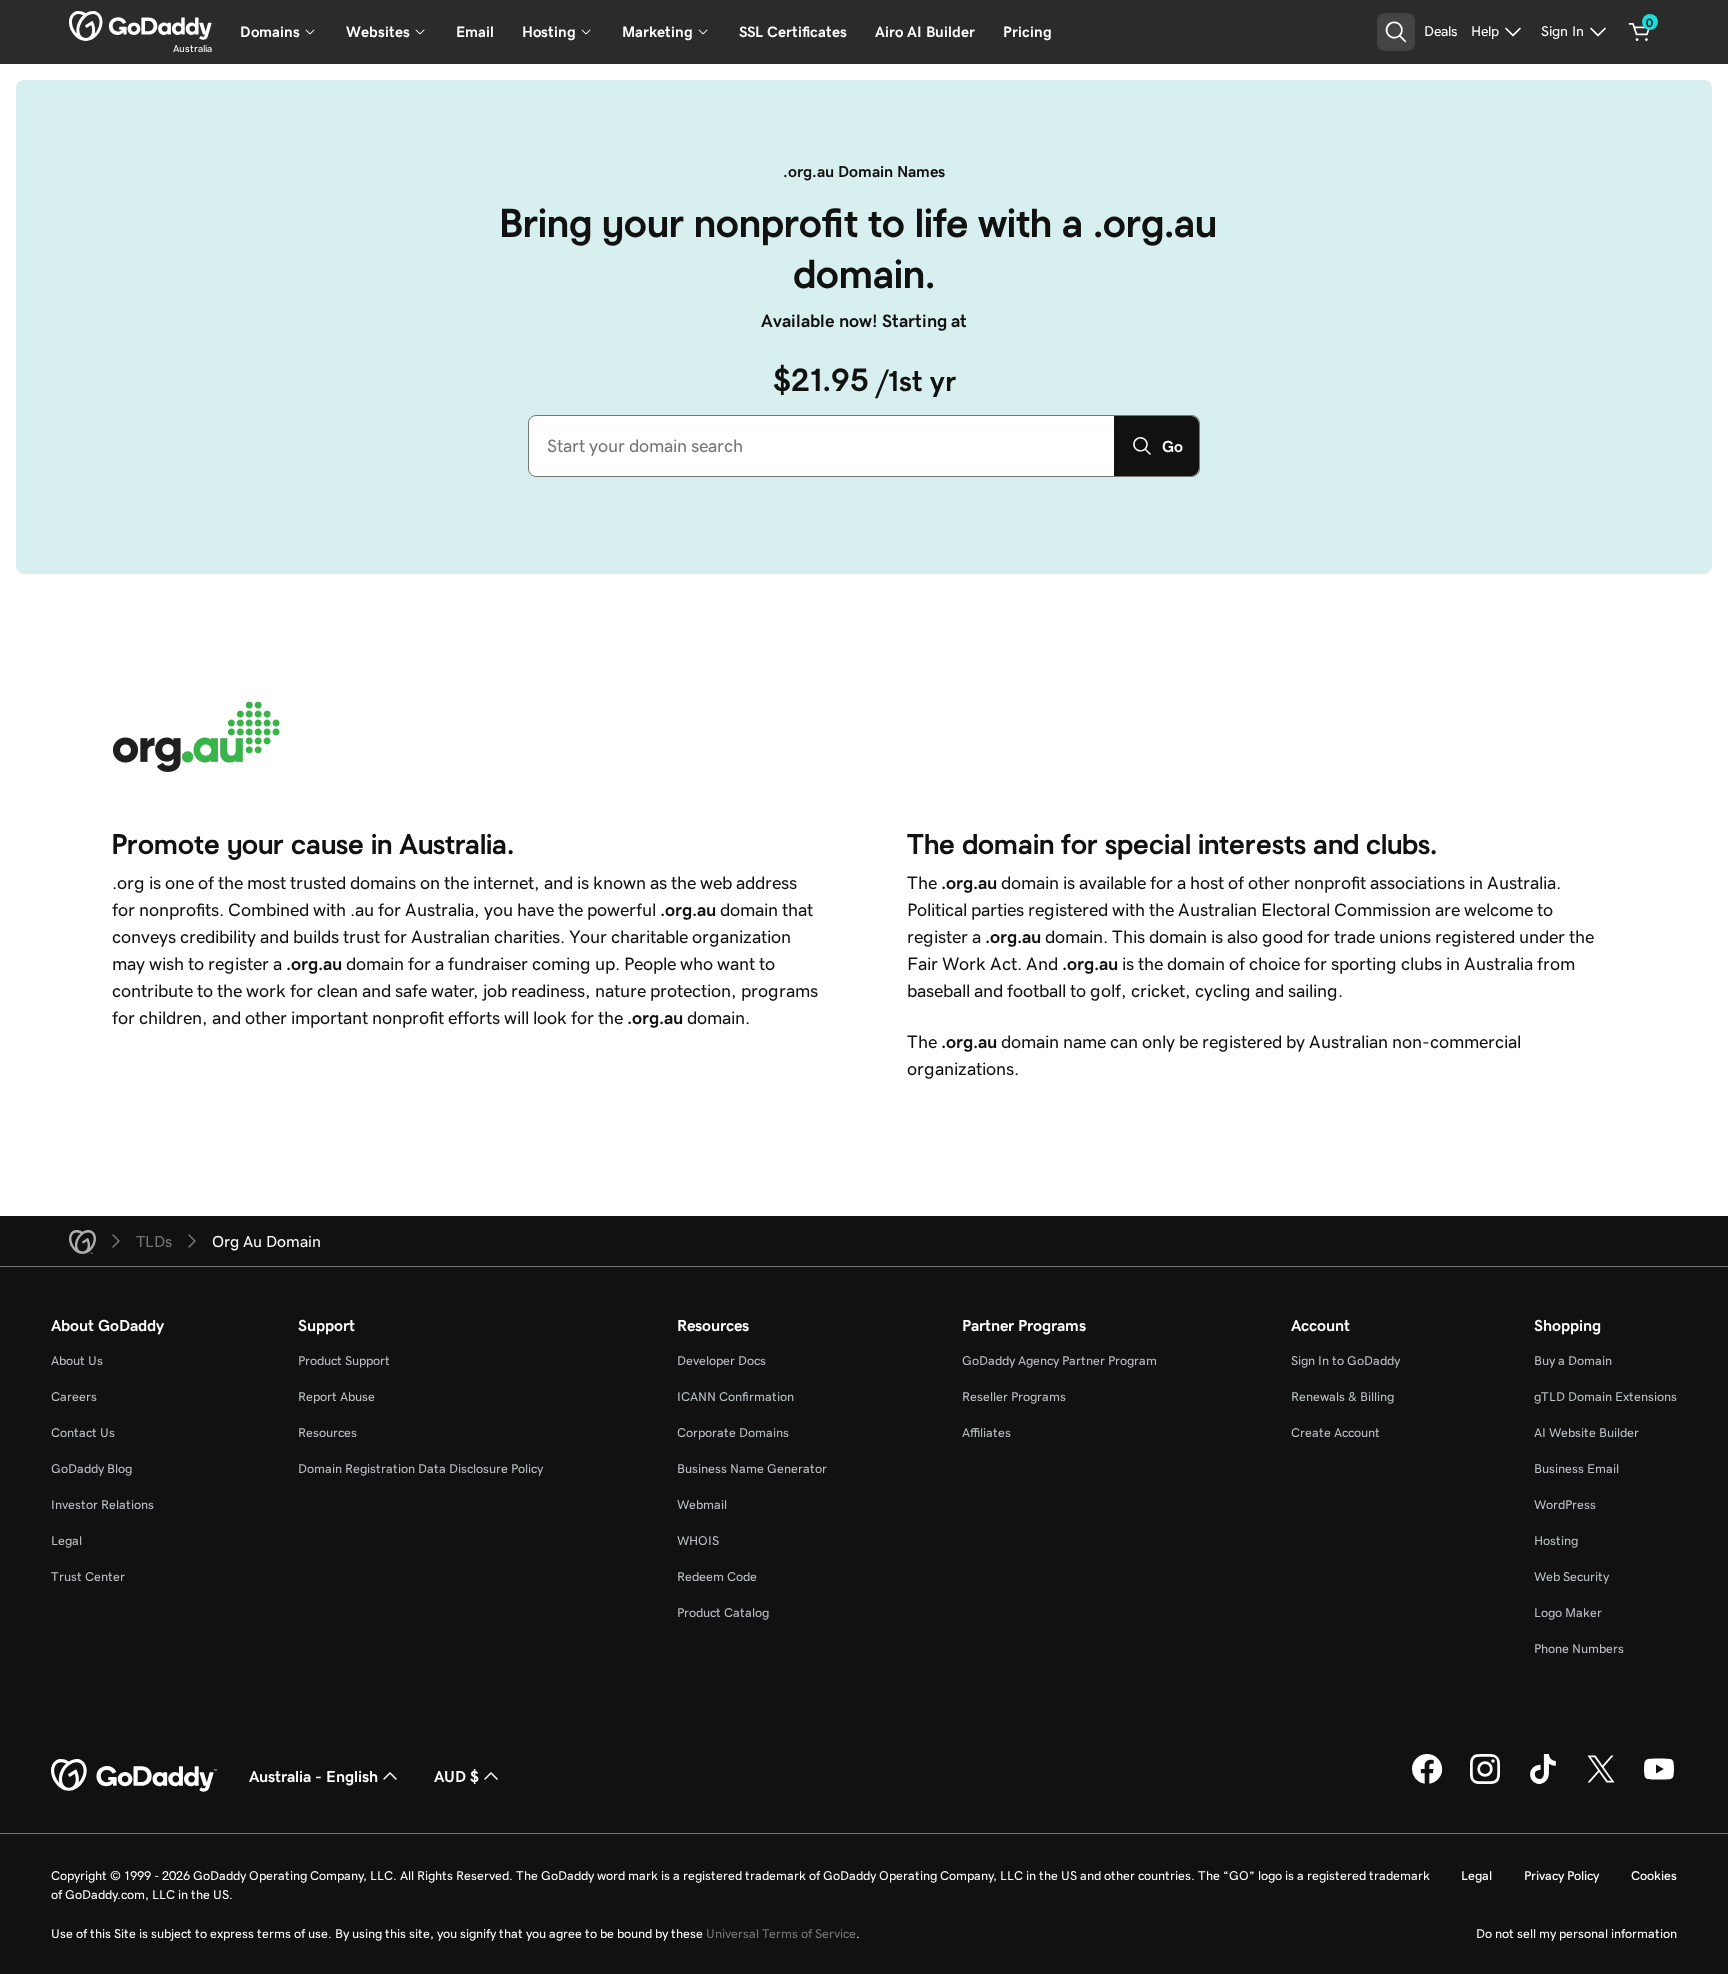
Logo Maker (1568, 1612)
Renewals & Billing (1342, 1396)
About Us (77, 1360)
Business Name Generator (752, 1468)
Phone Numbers (1579, 1648)
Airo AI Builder (925, 31)
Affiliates (986, 1432)
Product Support (344, 1360)
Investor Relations (102, 1504)
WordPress (1565, 1504)
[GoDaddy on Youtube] (1659, 1781)
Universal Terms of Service (781, 1933)
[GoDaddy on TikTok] (1543, 1781)
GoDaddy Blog (91, 1468)
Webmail (702, 1504)
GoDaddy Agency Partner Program (1059, 1360)
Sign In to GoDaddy (1345, 1360)
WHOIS (698, 1540)
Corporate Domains (733, 1432)
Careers (74, 1396)
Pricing (1027, 31)
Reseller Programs (1014, 1396)
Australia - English (313, 1776)
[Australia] (140, 26)
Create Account (1335, 1432)
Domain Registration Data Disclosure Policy (420, 1468)
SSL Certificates (793, 31)
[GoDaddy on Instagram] (1485, 1781)
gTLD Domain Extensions (1605, 1396)
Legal (66, 1540)
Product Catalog (723, 1612)
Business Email (1576, 1468)
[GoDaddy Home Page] (134, 1776)
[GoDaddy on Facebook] (1427, 1781)
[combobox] (821, 446)
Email (475, 31)
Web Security (1571, 1576)
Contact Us (83, 1432)
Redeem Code (717, 1576)
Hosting (1556, 1540)
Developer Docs (721, 1360)
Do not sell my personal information (1576, 1933)
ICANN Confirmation (735, 1396)
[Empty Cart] (1640, 32)
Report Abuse (336, 1396)
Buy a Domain (1573, 1360)
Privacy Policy (1561, 1875)
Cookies (1654, 1875)
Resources (327, 1432)
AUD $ (456, 1776)
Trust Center (88, 1576)
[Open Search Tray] (1396, 32)
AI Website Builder (1586, 1432)
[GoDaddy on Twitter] (1601, 1781)
